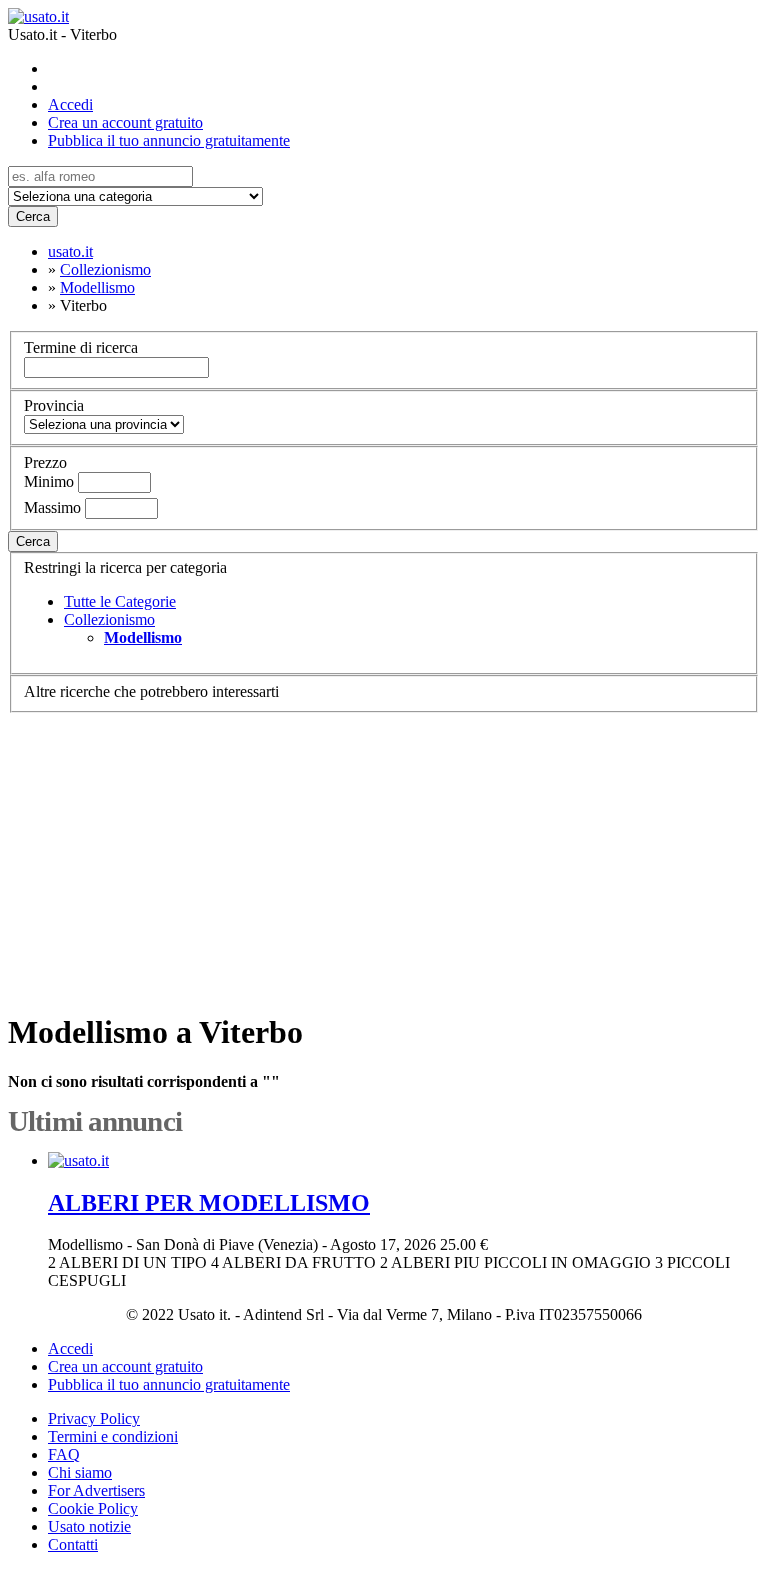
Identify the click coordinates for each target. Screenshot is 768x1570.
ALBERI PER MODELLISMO (209, 1203)
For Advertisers (96, 1490)
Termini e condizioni (113, 1436)
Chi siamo (80, 1472)
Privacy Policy (94, 1418)
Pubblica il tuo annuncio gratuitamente (169, 140)
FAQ (64, 1454)
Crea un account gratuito (125, 122)
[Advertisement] (384, 853)
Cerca (33, 216)
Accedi (70, 104)
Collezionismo (109, 619)
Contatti (73, 1544)
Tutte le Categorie (120, 601)
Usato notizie (89, 1526)
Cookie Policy (93, 1508)
